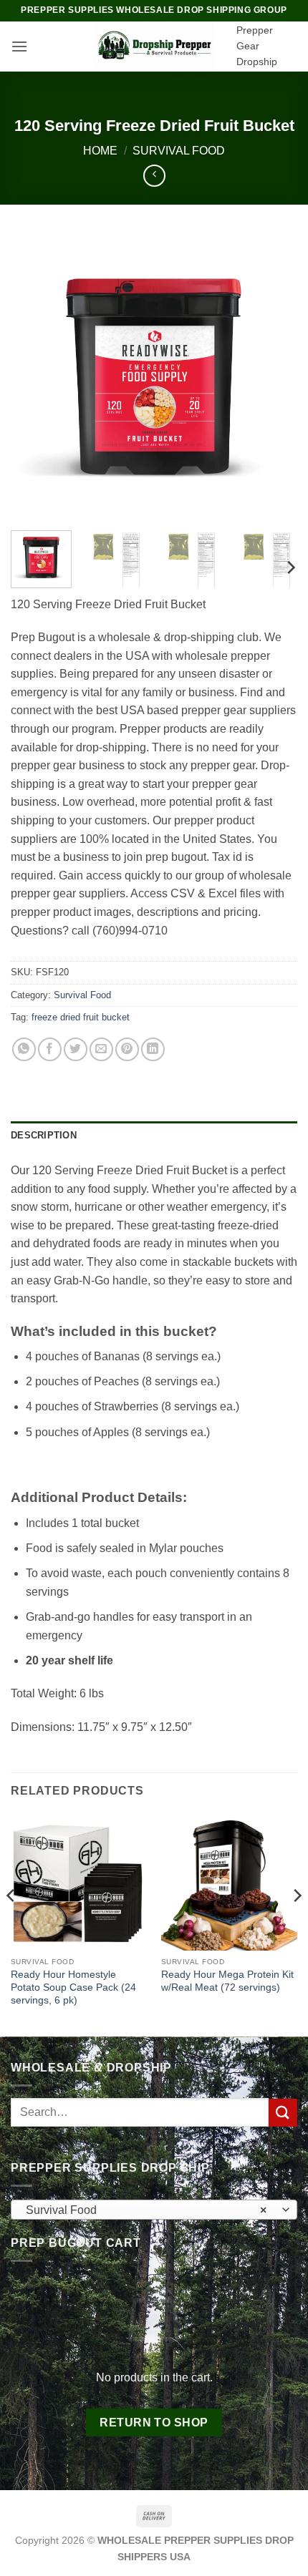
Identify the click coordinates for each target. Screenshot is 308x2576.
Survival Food (179, 151)
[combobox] (154, 2210)
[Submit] (283, 2113)
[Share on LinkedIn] (153, 1049)
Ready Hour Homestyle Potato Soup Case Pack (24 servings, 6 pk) (73, 1987)
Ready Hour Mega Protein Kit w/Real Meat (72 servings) (227, 1981)
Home (100, 151)
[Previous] (34, 376)
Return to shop (154, 2423)
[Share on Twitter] (76, 1049)
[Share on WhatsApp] (24, 1049)
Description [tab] (44, 1135)
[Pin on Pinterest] (127, 1049)
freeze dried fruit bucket (81, 1017)
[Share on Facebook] (50, 1049)
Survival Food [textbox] (146, 2210)
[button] (19, 46)
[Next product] (154, 176)
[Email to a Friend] (101, 1049)
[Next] (274, 376)
